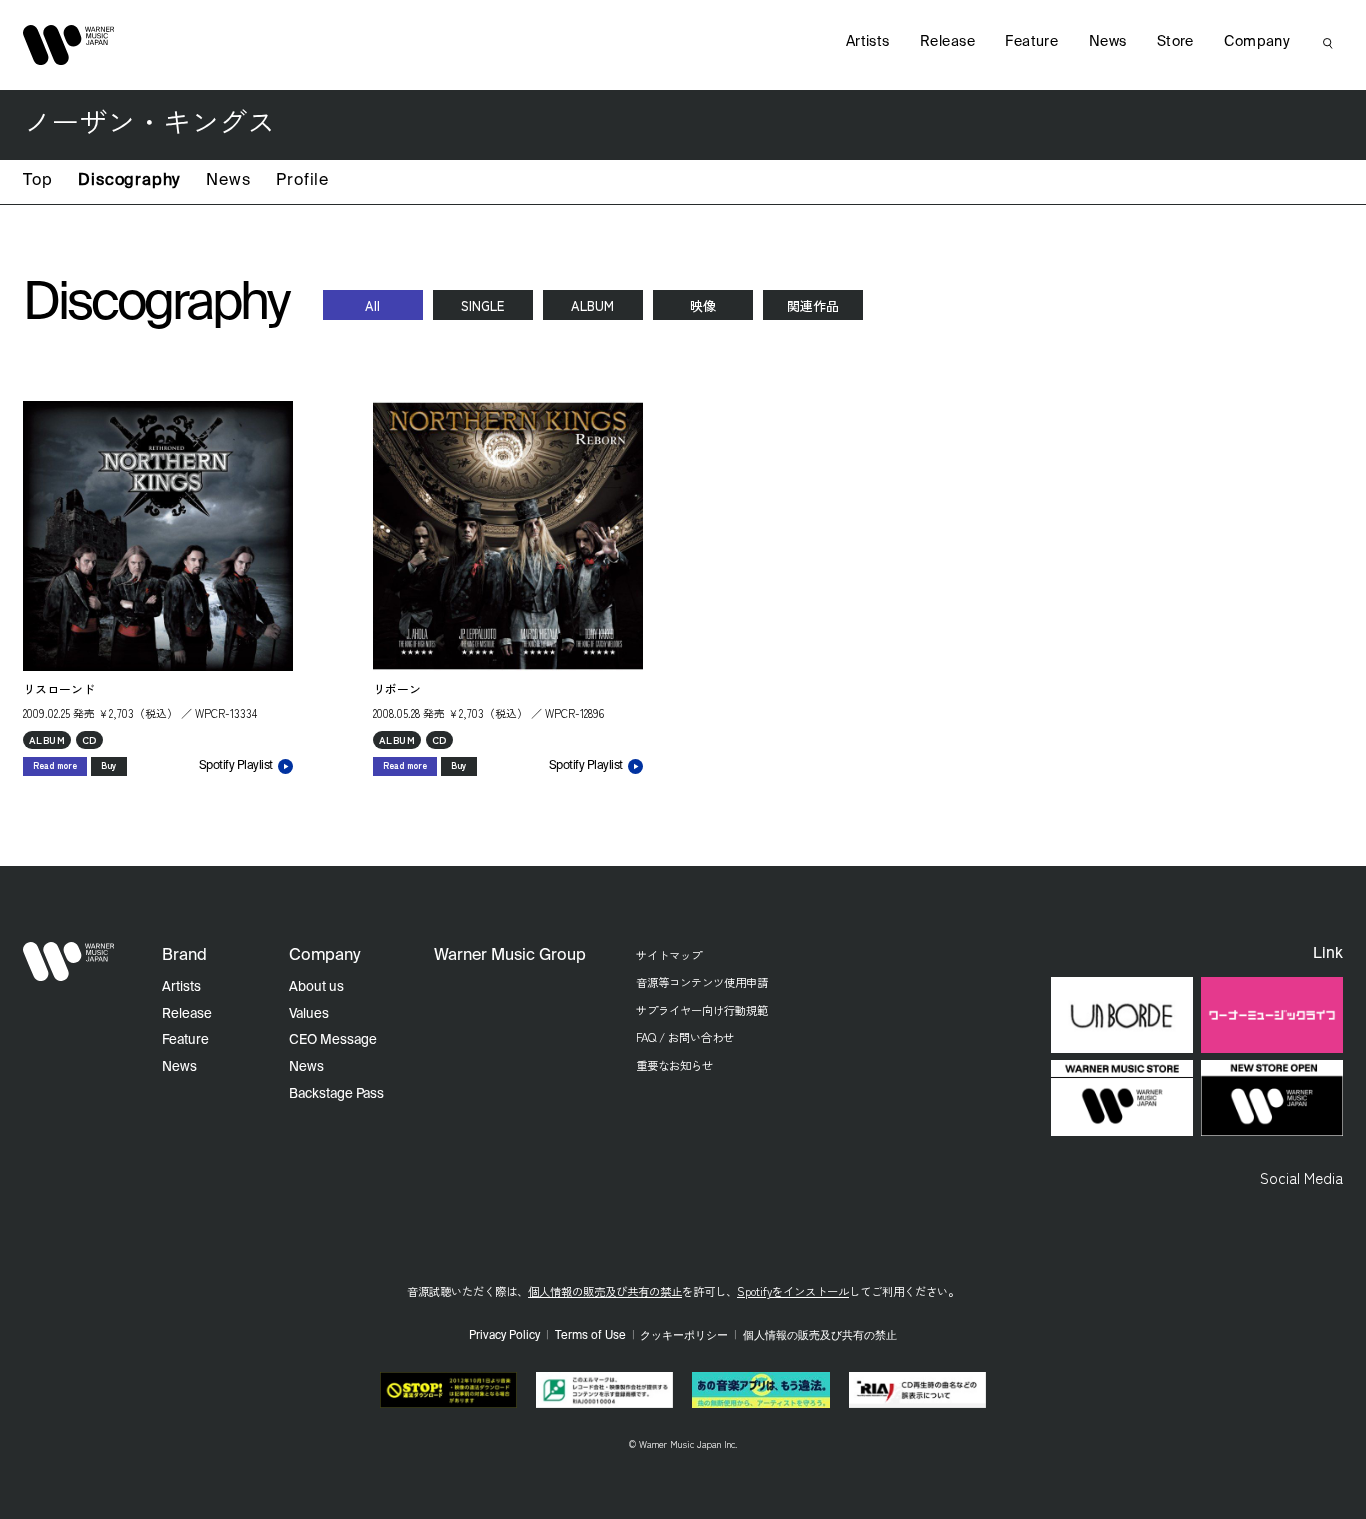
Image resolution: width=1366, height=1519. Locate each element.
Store (1175, 42)
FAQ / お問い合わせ (685, 1037)
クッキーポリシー (684, 1336)
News (228, 181)
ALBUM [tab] (592, 305)
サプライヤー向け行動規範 (702, 1010)
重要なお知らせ (674, 1065)
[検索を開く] (1328, 43)
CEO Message (333, 1040)
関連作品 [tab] (813, 305)
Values (309, 1014)
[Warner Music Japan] (69, 962)
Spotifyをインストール (793, 1291)
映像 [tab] (703, 305)
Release (947, 42)
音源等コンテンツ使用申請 (702, 982)
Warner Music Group (510, 956)
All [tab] (372, 305)
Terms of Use (590, 1336)
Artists (868, 42)
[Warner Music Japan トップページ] (69, 45)
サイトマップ (669, 955)
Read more (55, 765)
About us (316, 987)
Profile (302, 181)
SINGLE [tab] (482, 305)
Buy (109, 765)
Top (37, 181)
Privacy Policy (504, 1336)
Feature (1031, 42)
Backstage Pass (336, 1094)
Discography (129, 181)
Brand (184, 956)
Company (1257, 42)
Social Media (1301, 1177)
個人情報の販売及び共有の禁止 (605, 1291)
